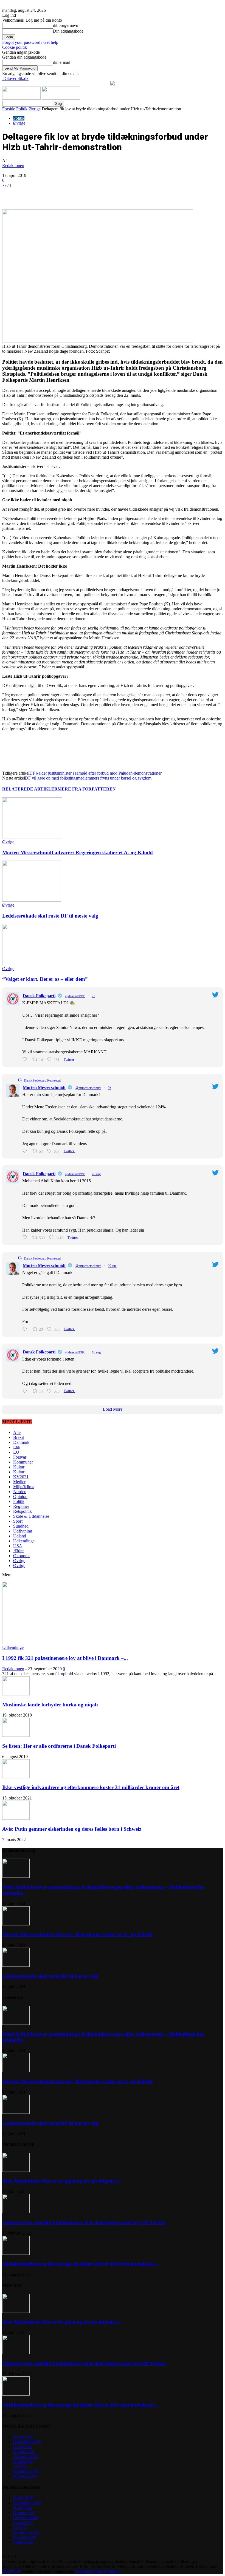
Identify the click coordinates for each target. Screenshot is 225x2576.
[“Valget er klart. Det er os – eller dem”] (32, 964)
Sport (18, 1521)
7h (94, 996)
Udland (20, 1536)
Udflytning (23, 1531)
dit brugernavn (66, 25)
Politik (22, 109)
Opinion (20, 1497)
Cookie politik (15, 47)
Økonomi (21, 1556)
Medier (19, 1482)
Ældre (18, 1551)
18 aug (96, 1352)
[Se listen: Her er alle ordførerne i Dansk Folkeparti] (16, 1735)
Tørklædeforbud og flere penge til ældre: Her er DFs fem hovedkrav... (81, 2264)
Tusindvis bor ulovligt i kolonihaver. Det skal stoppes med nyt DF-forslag (84, 2222)
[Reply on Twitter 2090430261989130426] (26, 1237)
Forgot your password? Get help (30, 42)
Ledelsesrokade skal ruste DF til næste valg (50, 916)
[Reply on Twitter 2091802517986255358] (26, 1151)
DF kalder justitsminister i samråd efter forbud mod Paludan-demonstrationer (95, 773)
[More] (127, 194)
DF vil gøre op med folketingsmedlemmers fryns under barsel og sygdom (88, 778)
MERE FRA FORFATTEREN (87, 789)
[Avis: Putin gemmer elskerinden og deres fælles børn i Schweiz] (16, 1818)
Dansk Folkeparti (39, 996)
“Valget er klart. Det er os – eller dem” (45, 979)
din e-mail (62, 62)
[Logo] (22, 98)
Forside (9, 109)
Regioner (21, 1506)
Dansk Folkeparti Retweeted (42, 1080)
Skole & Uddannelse (31, 1516)
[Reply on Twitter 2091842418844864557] (26, 1060)
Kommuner (23, 1462)
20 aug (96, 1174)
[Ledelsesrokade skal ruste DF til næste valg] (32, 900)
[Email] (107, 194)
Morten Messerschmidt (44, 1087)
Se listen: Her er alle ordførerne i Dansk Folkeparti (59, 1746)
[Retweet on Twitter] (20, 1080)
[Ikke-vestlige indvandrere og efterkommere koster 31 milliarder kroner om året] (16, 1777)
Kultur (19, 1467)
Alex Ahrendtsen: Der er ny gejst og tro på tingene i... (62, 2181)
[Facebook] (48, 194)
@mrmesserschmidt (88, 1088)
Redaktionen (13, 166)
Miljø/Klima (24, 1487)
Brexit (19, 1437)
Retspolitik (22, 1511)
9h (109, 1088)
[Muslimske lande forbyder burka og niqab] (16, 1694)
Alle (17, 1432)
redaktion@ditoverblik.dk (97, 2571)
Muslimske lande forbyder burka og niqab (50, 1705)
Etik (17, 1447)
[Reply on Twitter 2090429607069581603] (26, 1329)
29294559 (11, 2571)
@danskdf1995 (75, 996)
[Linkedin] (88, 194)
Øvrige (35, 109)
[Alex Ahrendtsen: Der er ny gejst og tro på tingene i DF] (16, 2170)
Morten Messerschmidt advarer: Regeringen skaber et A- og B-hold (78, 853)
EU (16, 1452)
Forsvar (20, 1457)
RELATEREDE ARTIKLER (30, 789)
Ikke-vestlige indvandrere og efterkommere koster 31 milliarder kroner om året (91, 1787)
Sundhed (21, 1526)
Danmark (21, 1442)
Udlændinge (24, 1541)
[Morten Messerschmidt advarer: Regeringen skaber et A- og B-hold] (32, 837)
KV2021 (21, 1477)
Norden (20, 1492)
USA (18, 1546)
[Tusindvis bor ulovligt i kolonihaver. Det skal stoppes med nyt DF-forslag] (16, 2212)
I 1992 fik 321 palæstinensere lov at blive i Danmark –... (65, 1658)
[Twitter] (68, 194)
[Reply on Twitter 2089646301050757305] (26, 1391)
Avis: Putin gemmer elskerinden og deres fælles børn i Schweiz (72, 1829)
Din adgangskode (68, 31)
